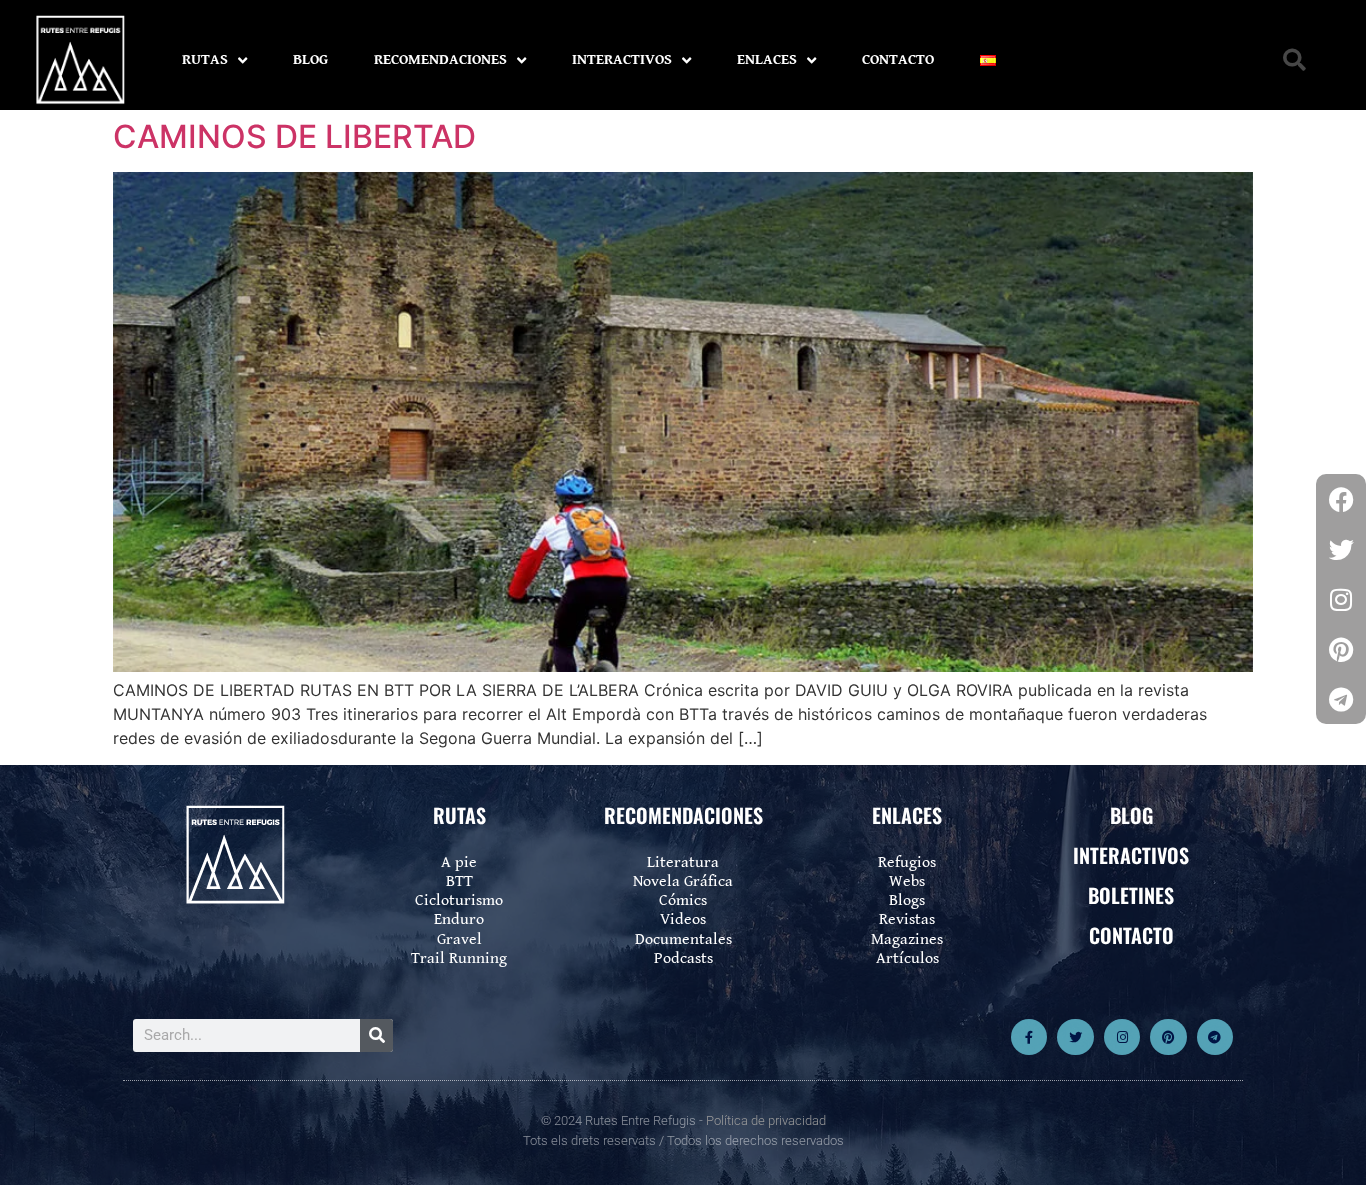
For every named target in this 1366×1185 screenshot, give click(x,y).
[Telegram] (1215, 1037)
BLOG (310, 59)
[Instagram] (1122, 1037)
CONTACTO (898, 59)
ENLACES (767, 59)
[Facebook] (1341, 499)
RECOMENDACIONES (440, 59)
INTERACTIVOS (622, 59)
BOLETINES (1131, 895)
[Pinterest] (1168, 1037)
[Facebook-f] (1029, 1037)
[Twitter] (1075, 1037)
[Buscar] (376, 1035)
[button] (1294, 60)
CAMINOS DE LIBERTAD (294, 136)
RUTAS (205, 59)
